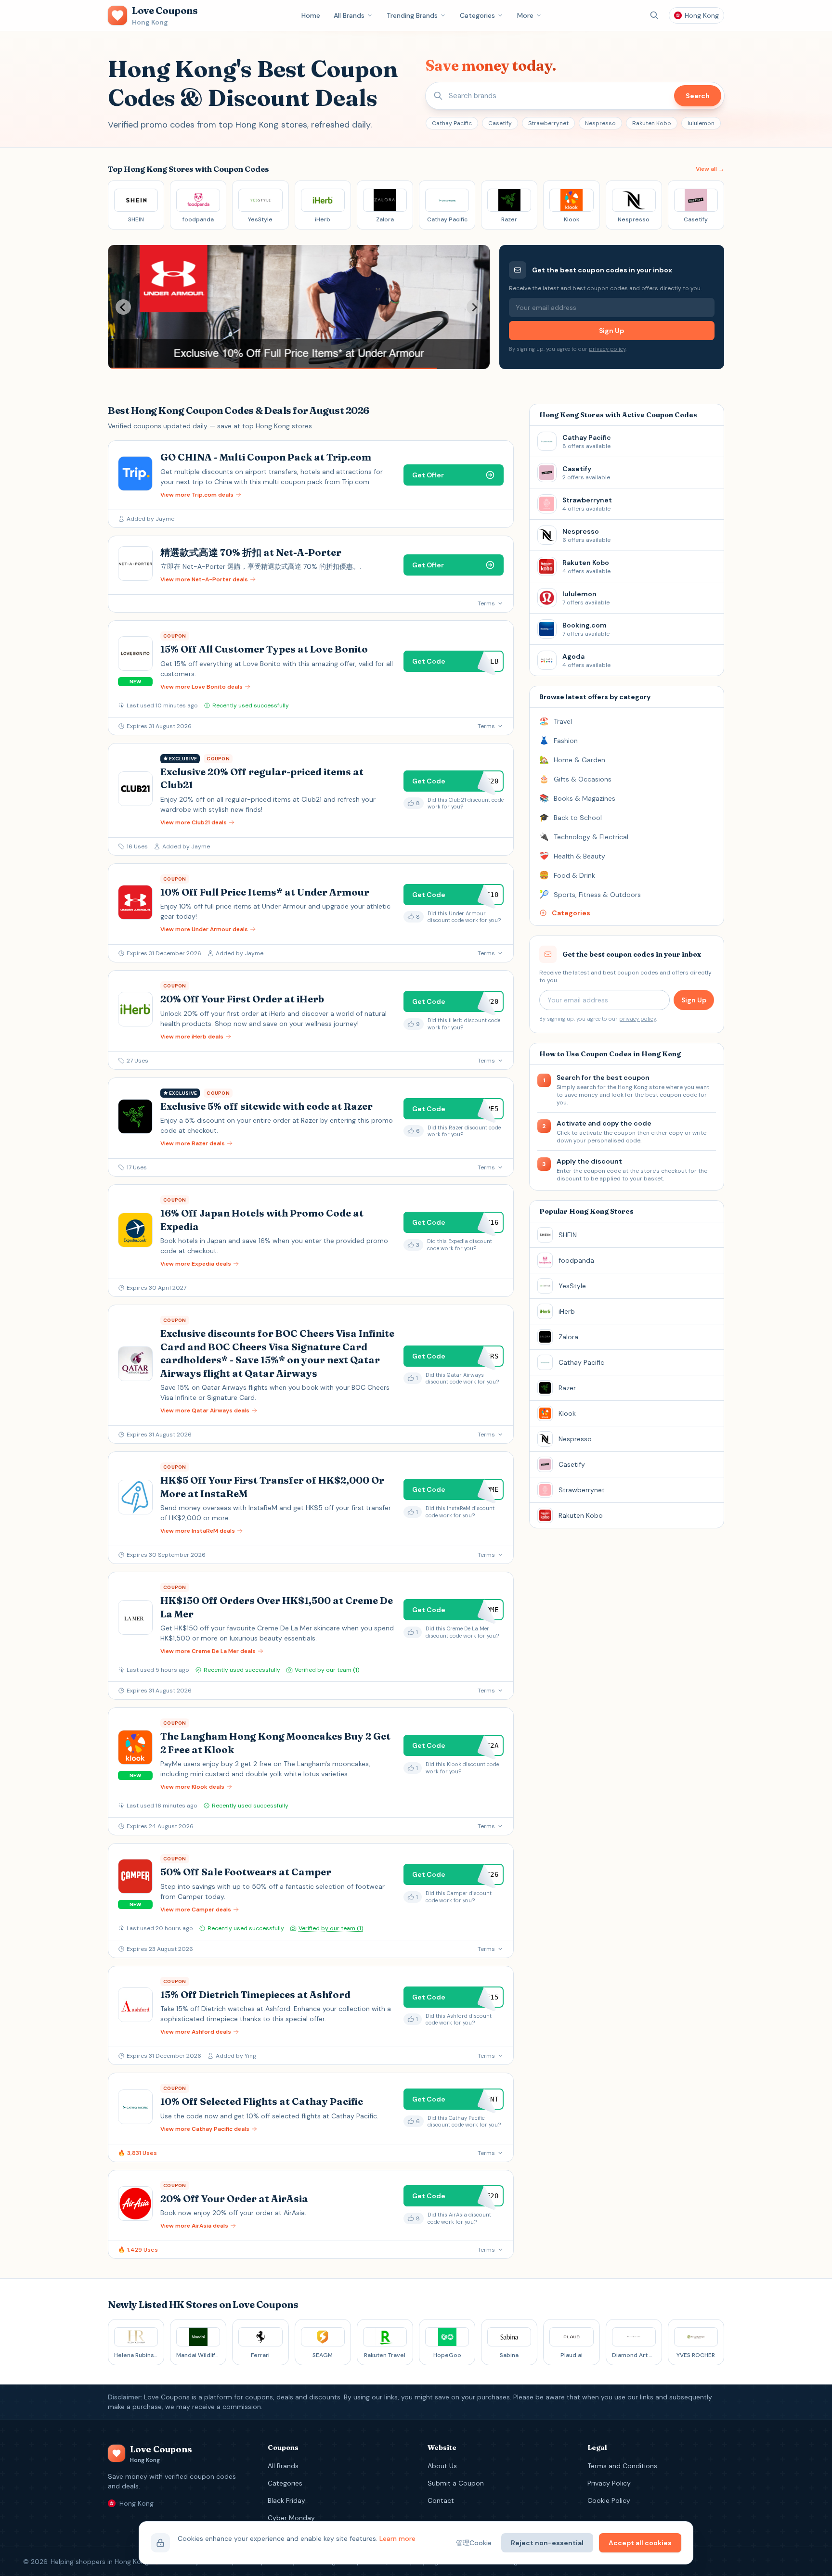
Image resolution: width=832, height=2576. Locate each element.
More (525, 15)
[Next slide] (474, 307)
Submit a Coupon (456, 2483)
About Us (442, 2466)
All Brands (349, 15)
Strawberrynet (548, 123)
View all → (710, 169)
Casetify (500, 123)
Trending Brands (412, 15)
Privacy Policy (609, 2483)
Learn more (397, 2538)
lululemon (701, 123)
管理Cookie (474, 2543)
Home (311, 15)
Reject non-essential (547, 2543)
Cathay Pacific (452, 123)
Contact (441, 2500)
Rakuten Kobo (652, 123)
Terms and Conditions (622, 2466)
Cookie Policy (609, 2500)
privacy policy (607, 349)
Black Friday (286, 2500)
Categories (477, 15)
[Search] (654, 15)
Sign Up (611, 331)
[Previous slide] (123, 307)
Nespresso (600, 123)
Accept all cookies (640, 2543)
